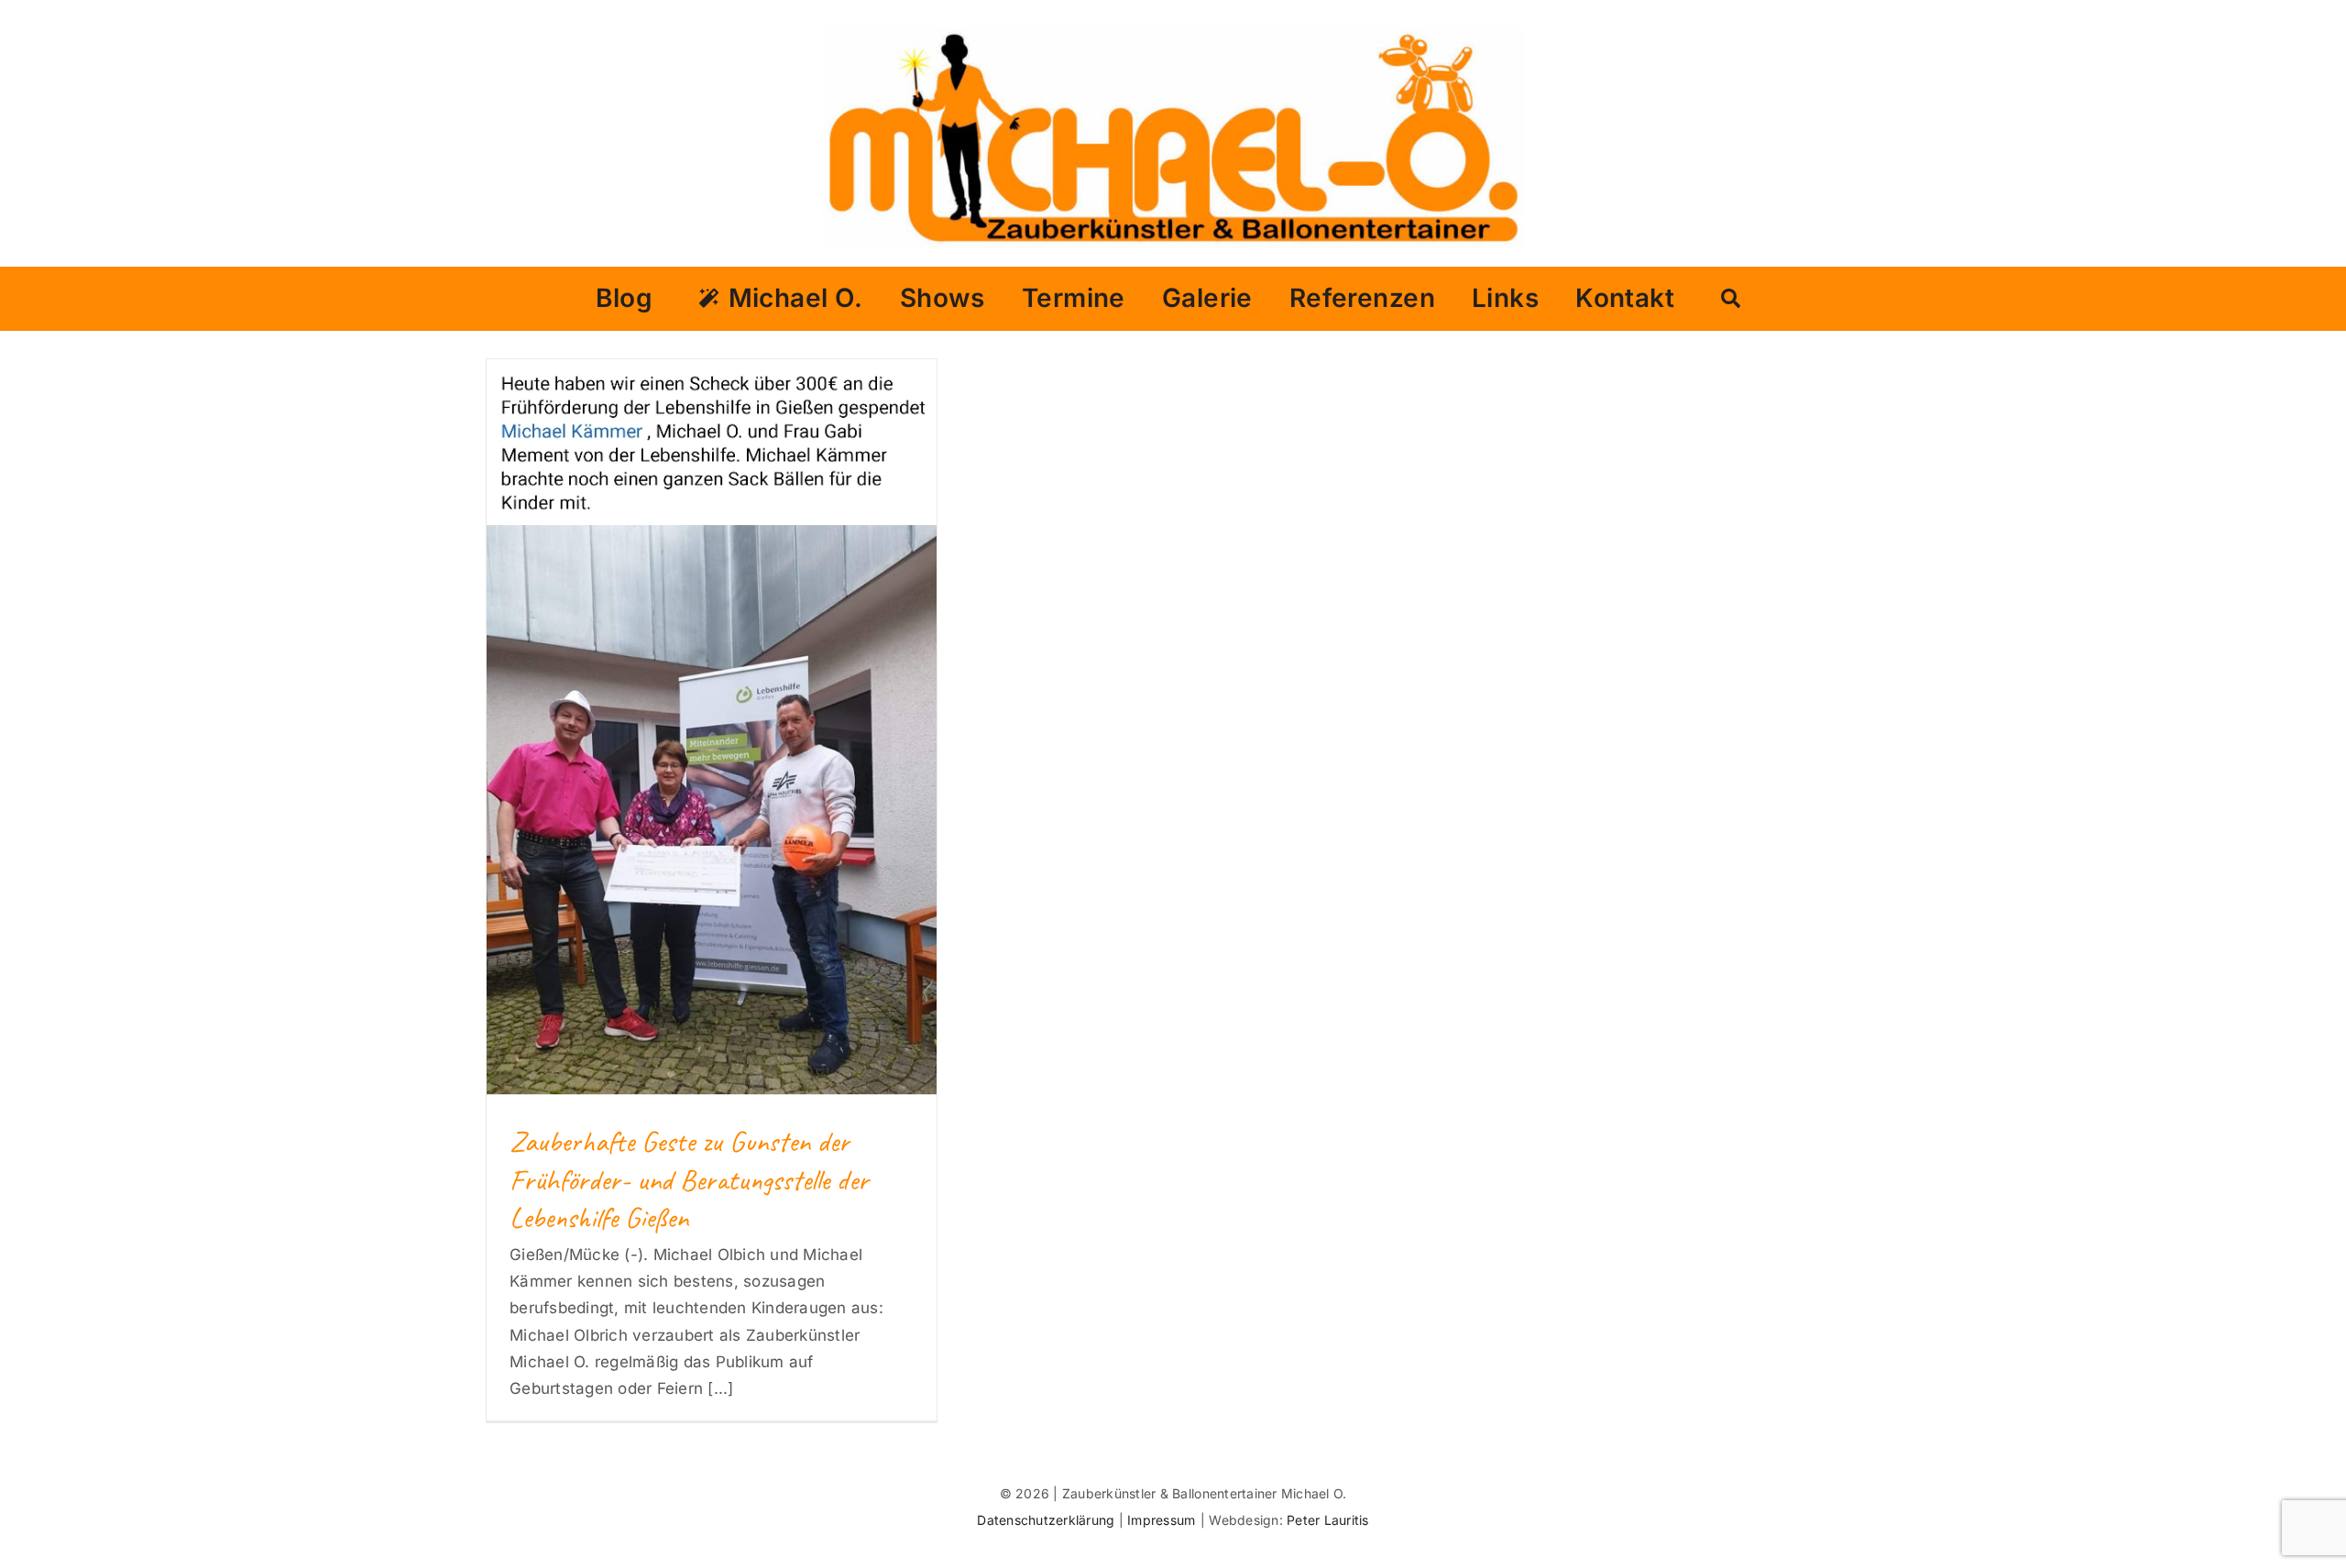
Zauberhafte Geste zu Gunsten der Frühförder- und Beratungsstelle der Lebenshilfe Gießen (689, 1179)
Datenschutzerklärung (1047, 1520)
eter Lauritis (1332, 1520)
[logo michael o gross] (1173, 35)
